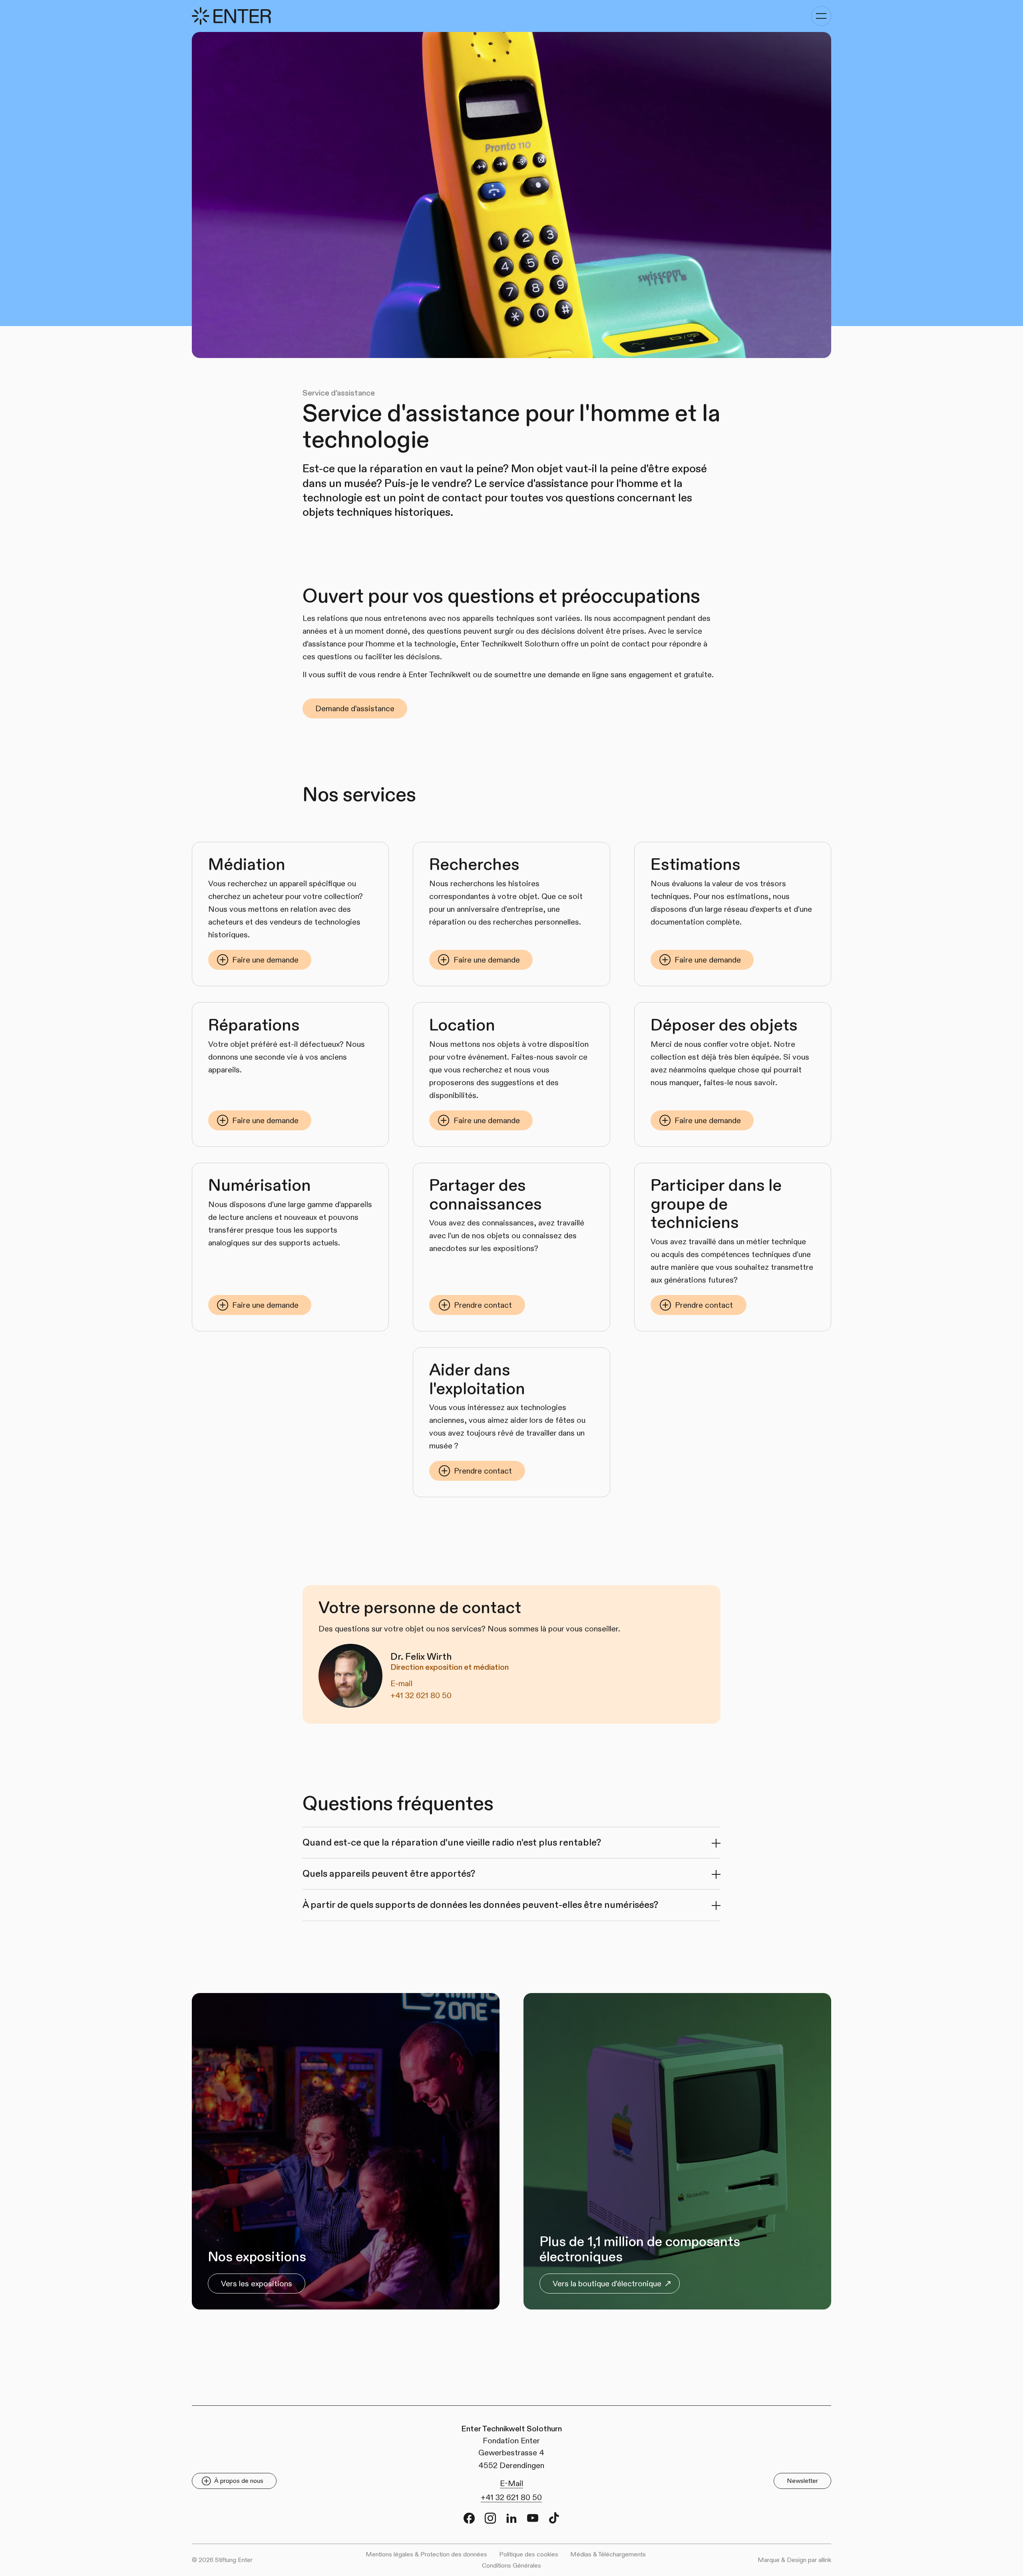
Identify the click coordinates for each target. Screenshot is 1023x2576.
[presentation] (512, 1843)
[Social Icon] (469, 2518)
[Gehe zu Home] (231, 16)
